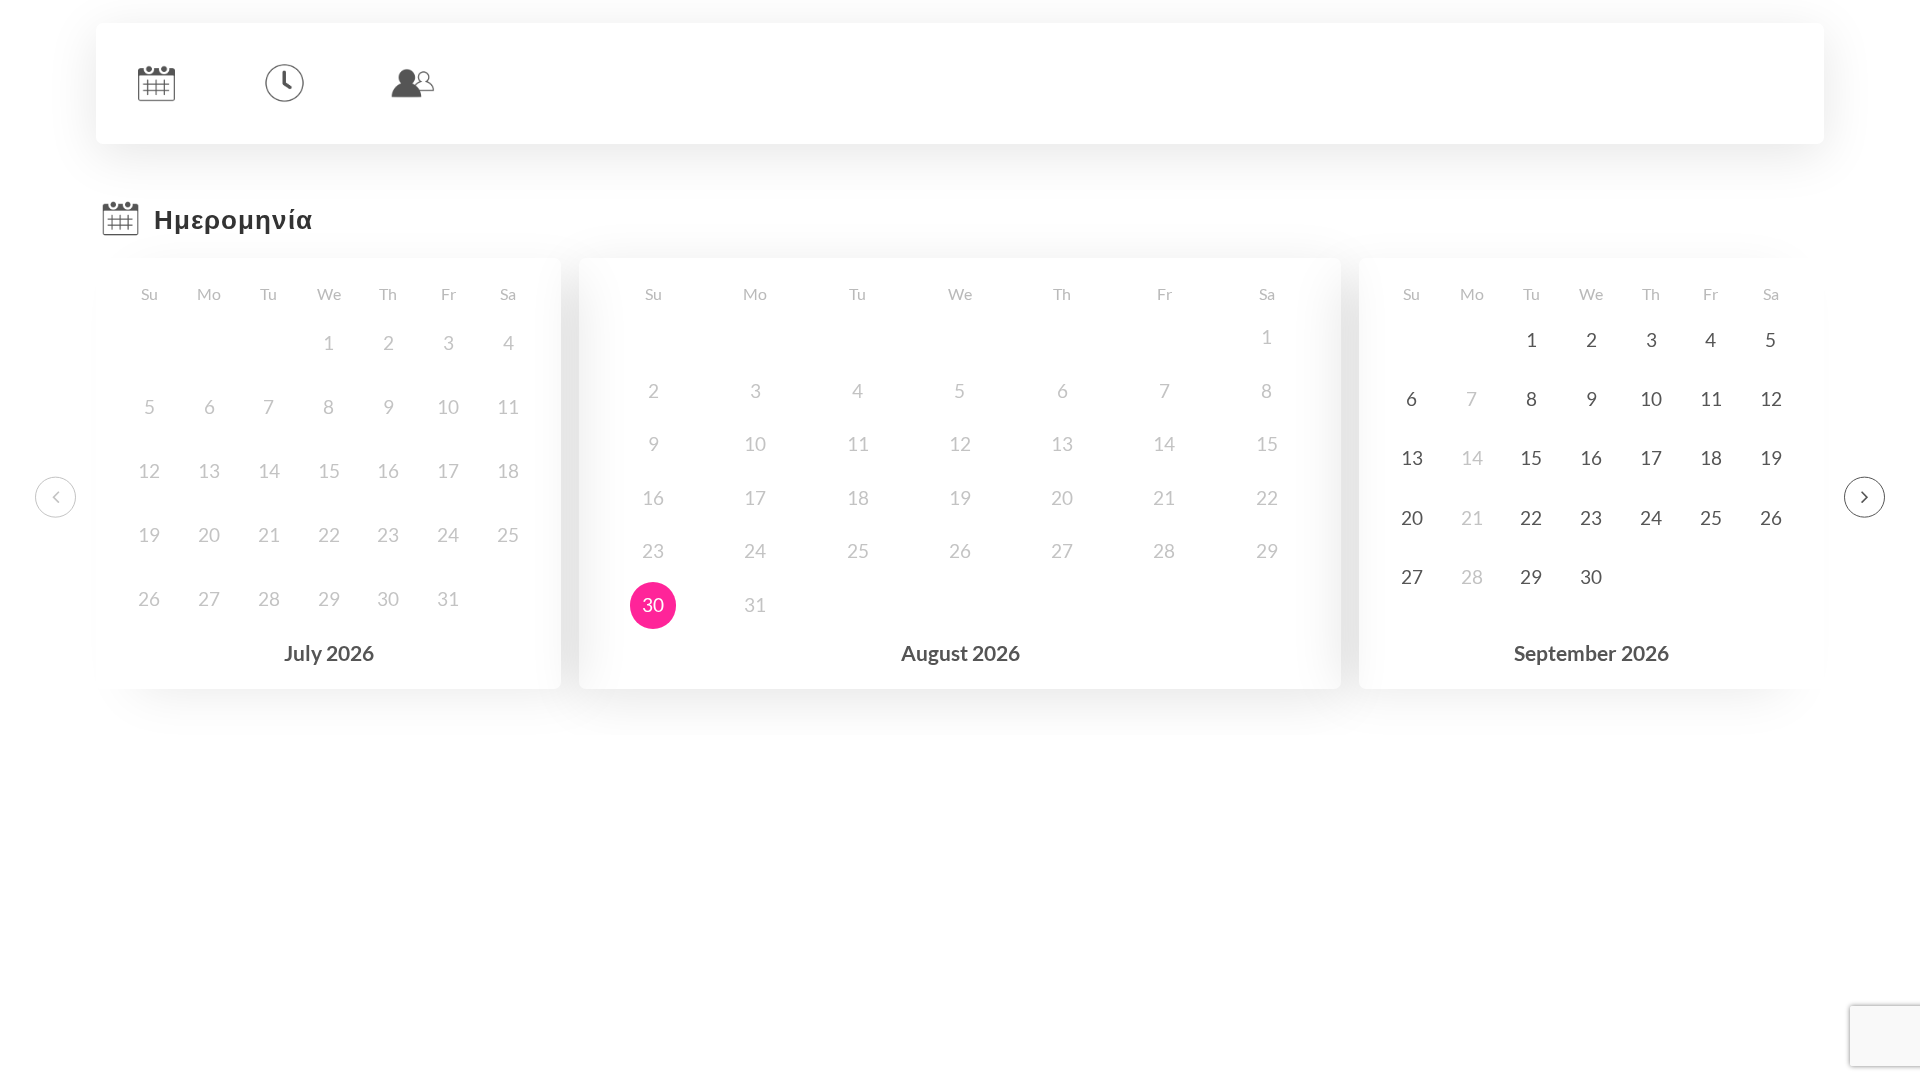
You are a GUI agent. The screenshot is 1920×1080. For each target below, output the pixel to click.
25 (1711, 518)
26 (1771, 518)
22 (1531, 518)
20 (1412, 518)
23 (1591, 518)
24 (1651, 518)
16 (1591, 458)
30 (653, 605)
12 (1771, 399)
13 (1412, 458)
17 (1651, 458)
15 (1531, 458)
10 (1651, 399)
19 (1771, 458)
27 (1412, 577)
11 (1711, 399)
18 (1711, 458)
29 (1531, 577)
